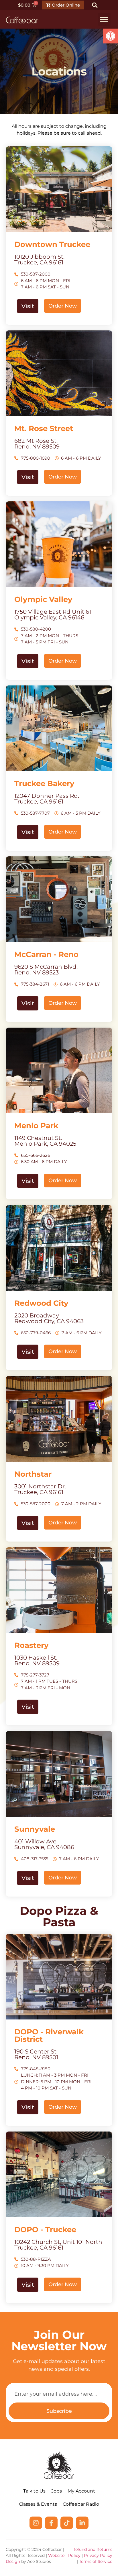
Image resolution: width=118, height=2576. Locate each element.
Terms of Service (96, 2561)
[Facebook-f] (51, 2523)
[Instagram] (36, 2523)
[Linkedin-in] (82, 2523)
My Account (81, 2491)
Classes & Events (38, 2504)
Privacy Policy (98, 2555)
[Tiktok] (67, 2523)
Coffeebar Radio (81, 2504)
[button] (111, 36)
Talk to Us (34, 2491)
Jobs (57, 2491)
